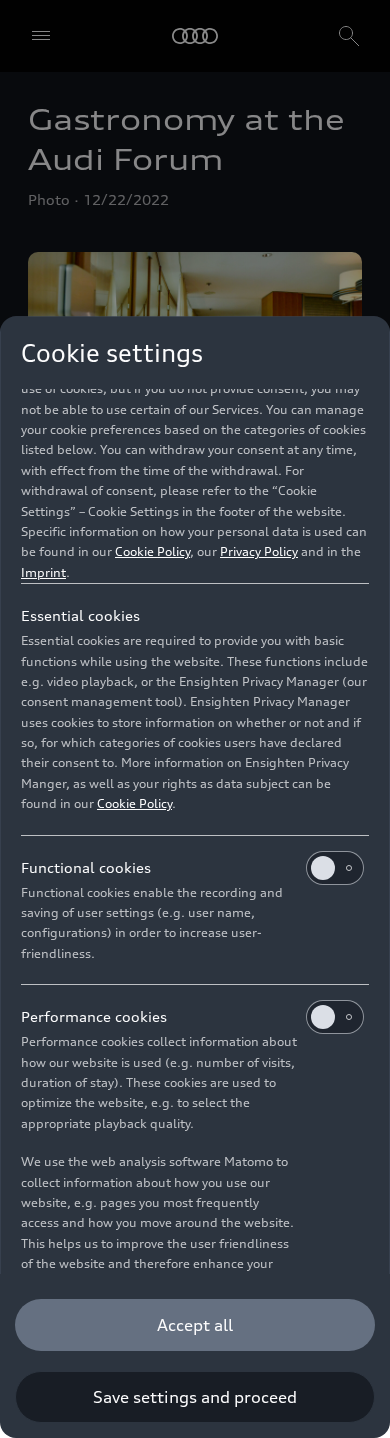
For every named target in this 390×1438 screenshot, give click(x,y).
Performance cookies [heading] (94, 1016)
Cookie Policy (152, 551)
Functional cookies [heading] (86, 867)
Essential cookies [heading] (80, 615)
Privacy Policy (259, 551)
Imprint (43, 572)
